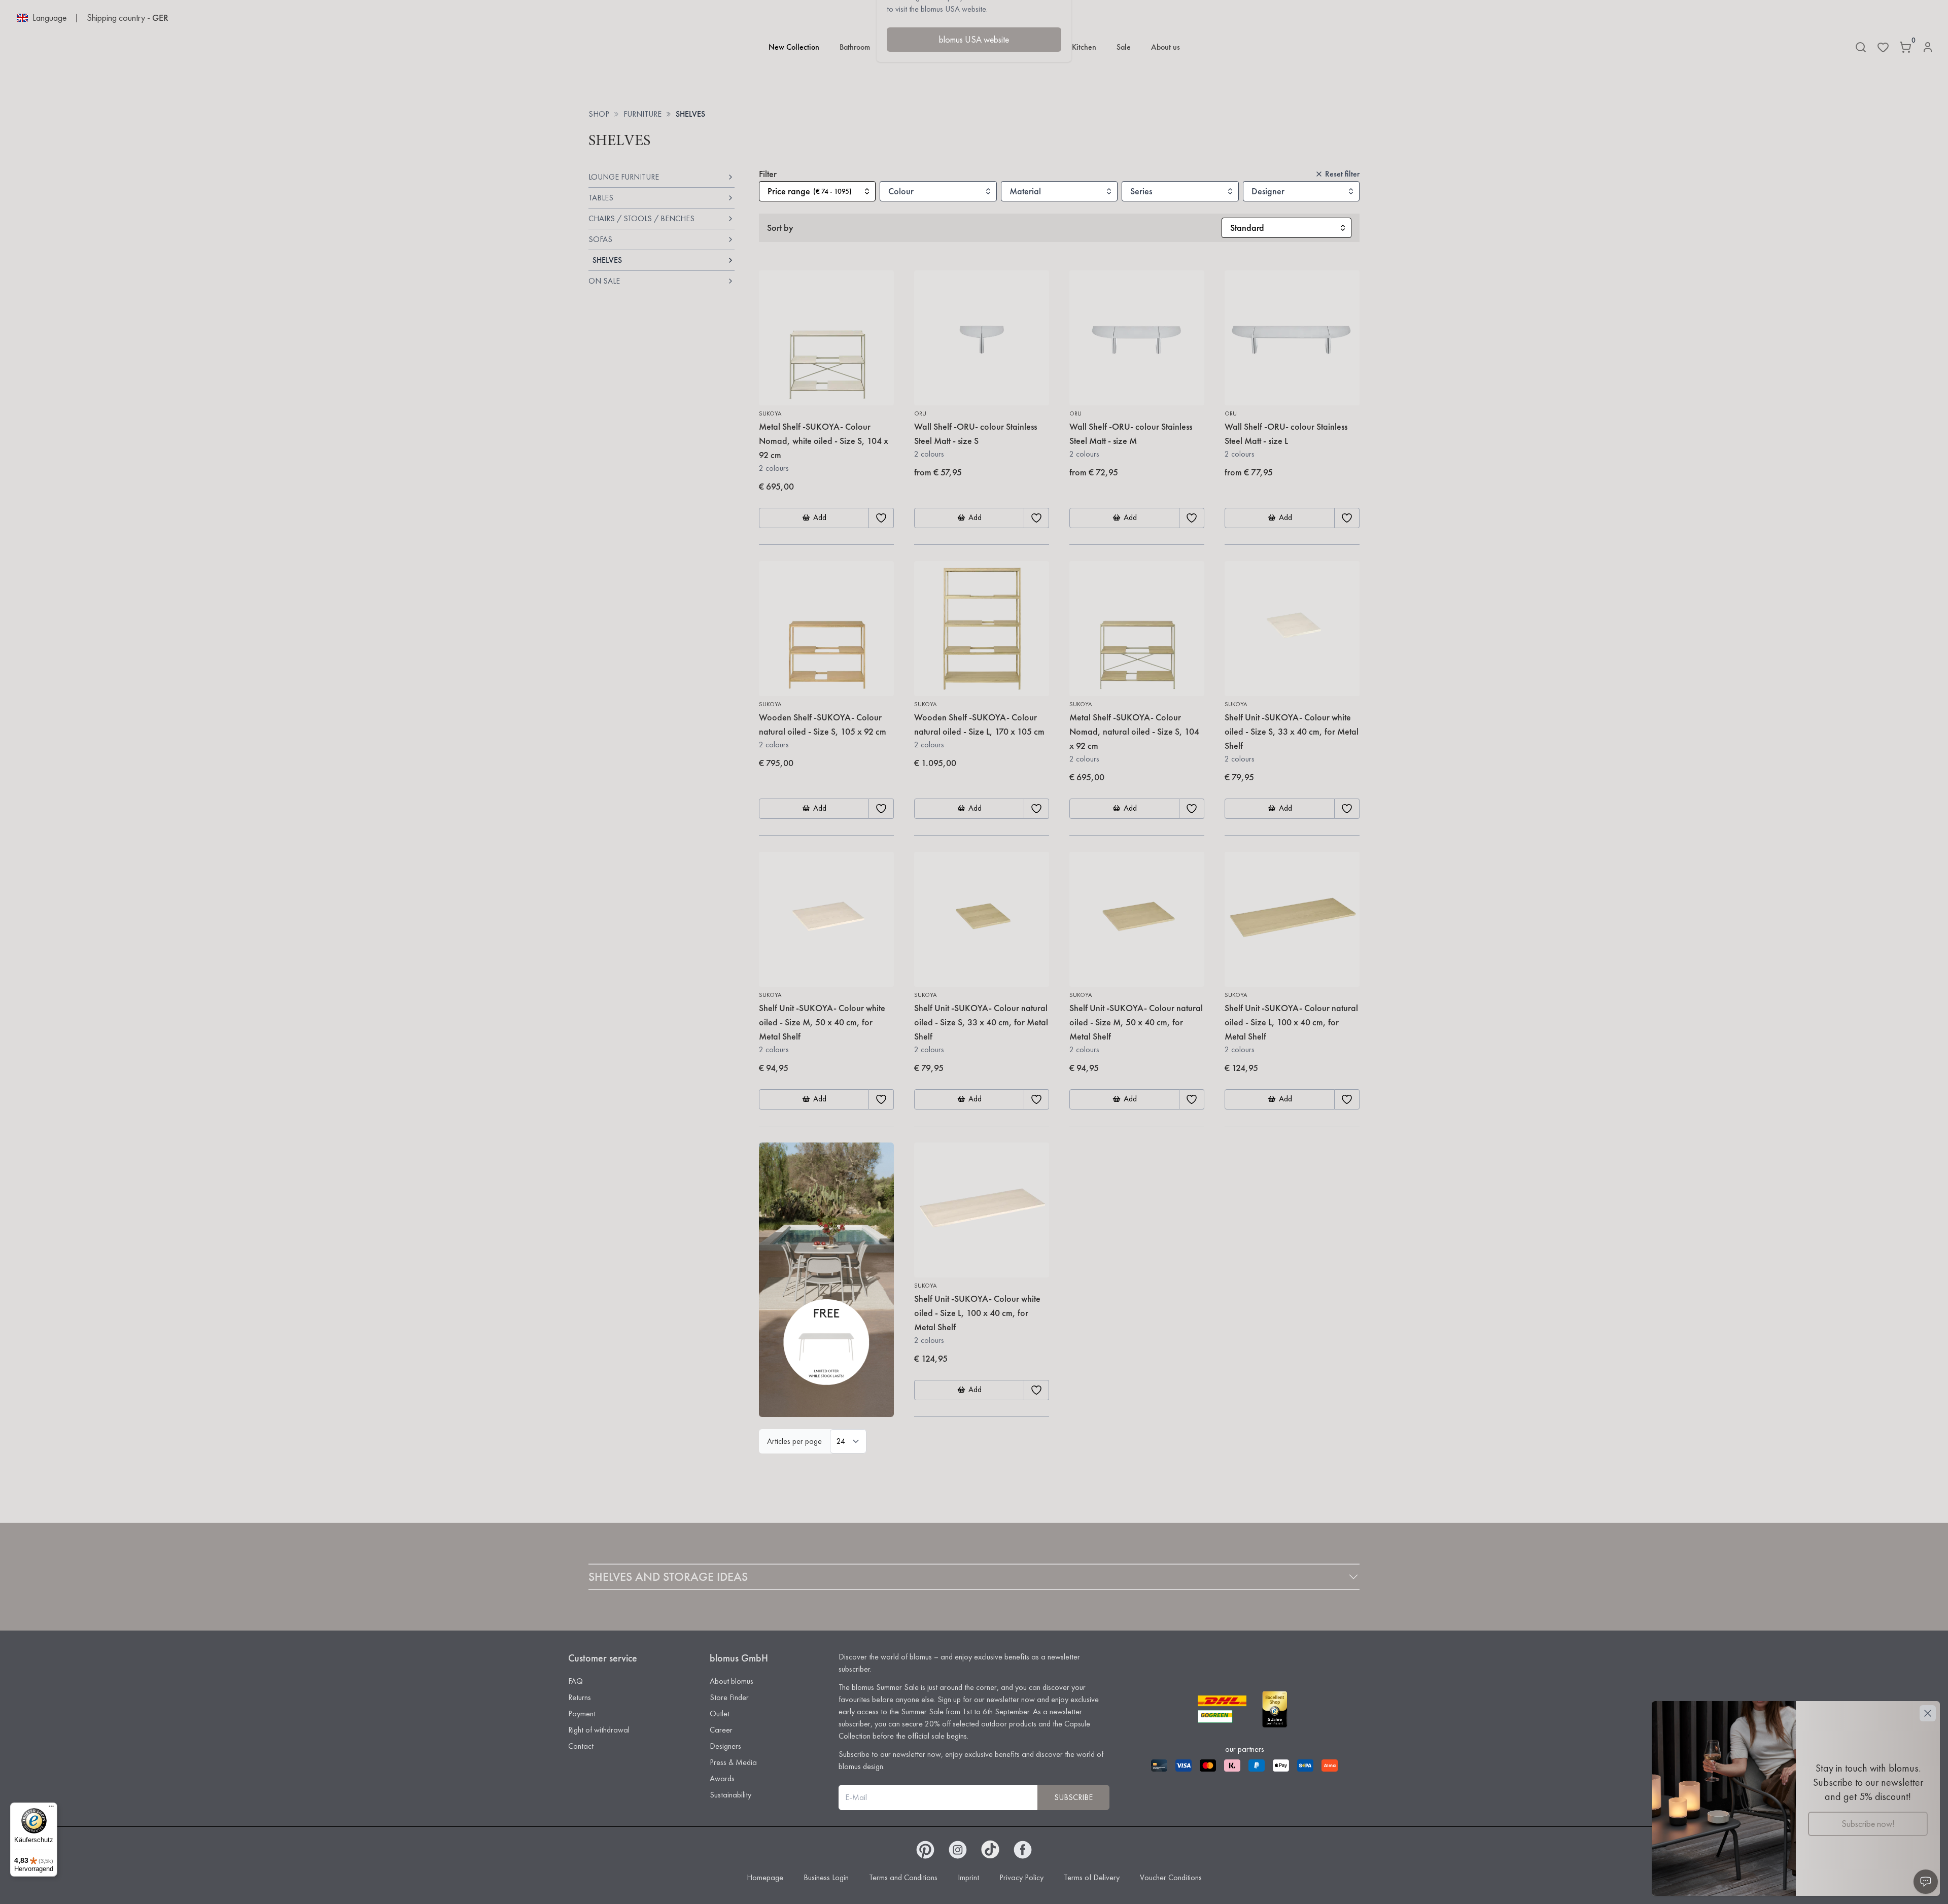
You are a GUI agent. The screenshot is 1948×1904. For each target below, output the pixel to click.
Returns (580, 1697)
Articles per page (794, 1441)
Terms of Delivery (1092, 1877)
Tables (601, 198)
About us (1166, 47)
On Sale (604, 281)
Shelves (690, 114)
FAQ (576, 1681)
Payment (582, 1713)
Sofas (600, 239)
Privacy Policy (1021, 1877)
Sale (1124, 47)
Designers (725, 1746)
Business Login (826, 1877)
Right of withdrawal (599, 1730)
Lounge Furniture (624, 177)
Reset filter (1342, 174)
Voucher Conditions (1171, 1877)
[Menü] (51, 1809)
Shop (599, 114)
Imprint (968, 1877)
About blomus (732, 1681)
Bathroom (855, 47)
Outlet (720, 1713)
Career (721, 1730)
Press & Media (733, 1762)
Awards (722, 1778)
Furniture (642, 114)
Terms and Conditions (903, 1877)
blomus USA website (974, 39)
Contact (581, 1746)
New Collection (794, 47)
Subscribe (1073, 1797)
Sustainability (730, 1795)
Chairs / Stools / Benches (641, 218)
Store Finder (729, 1697)
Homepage (765, 1877)
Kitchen (1084, 47)
